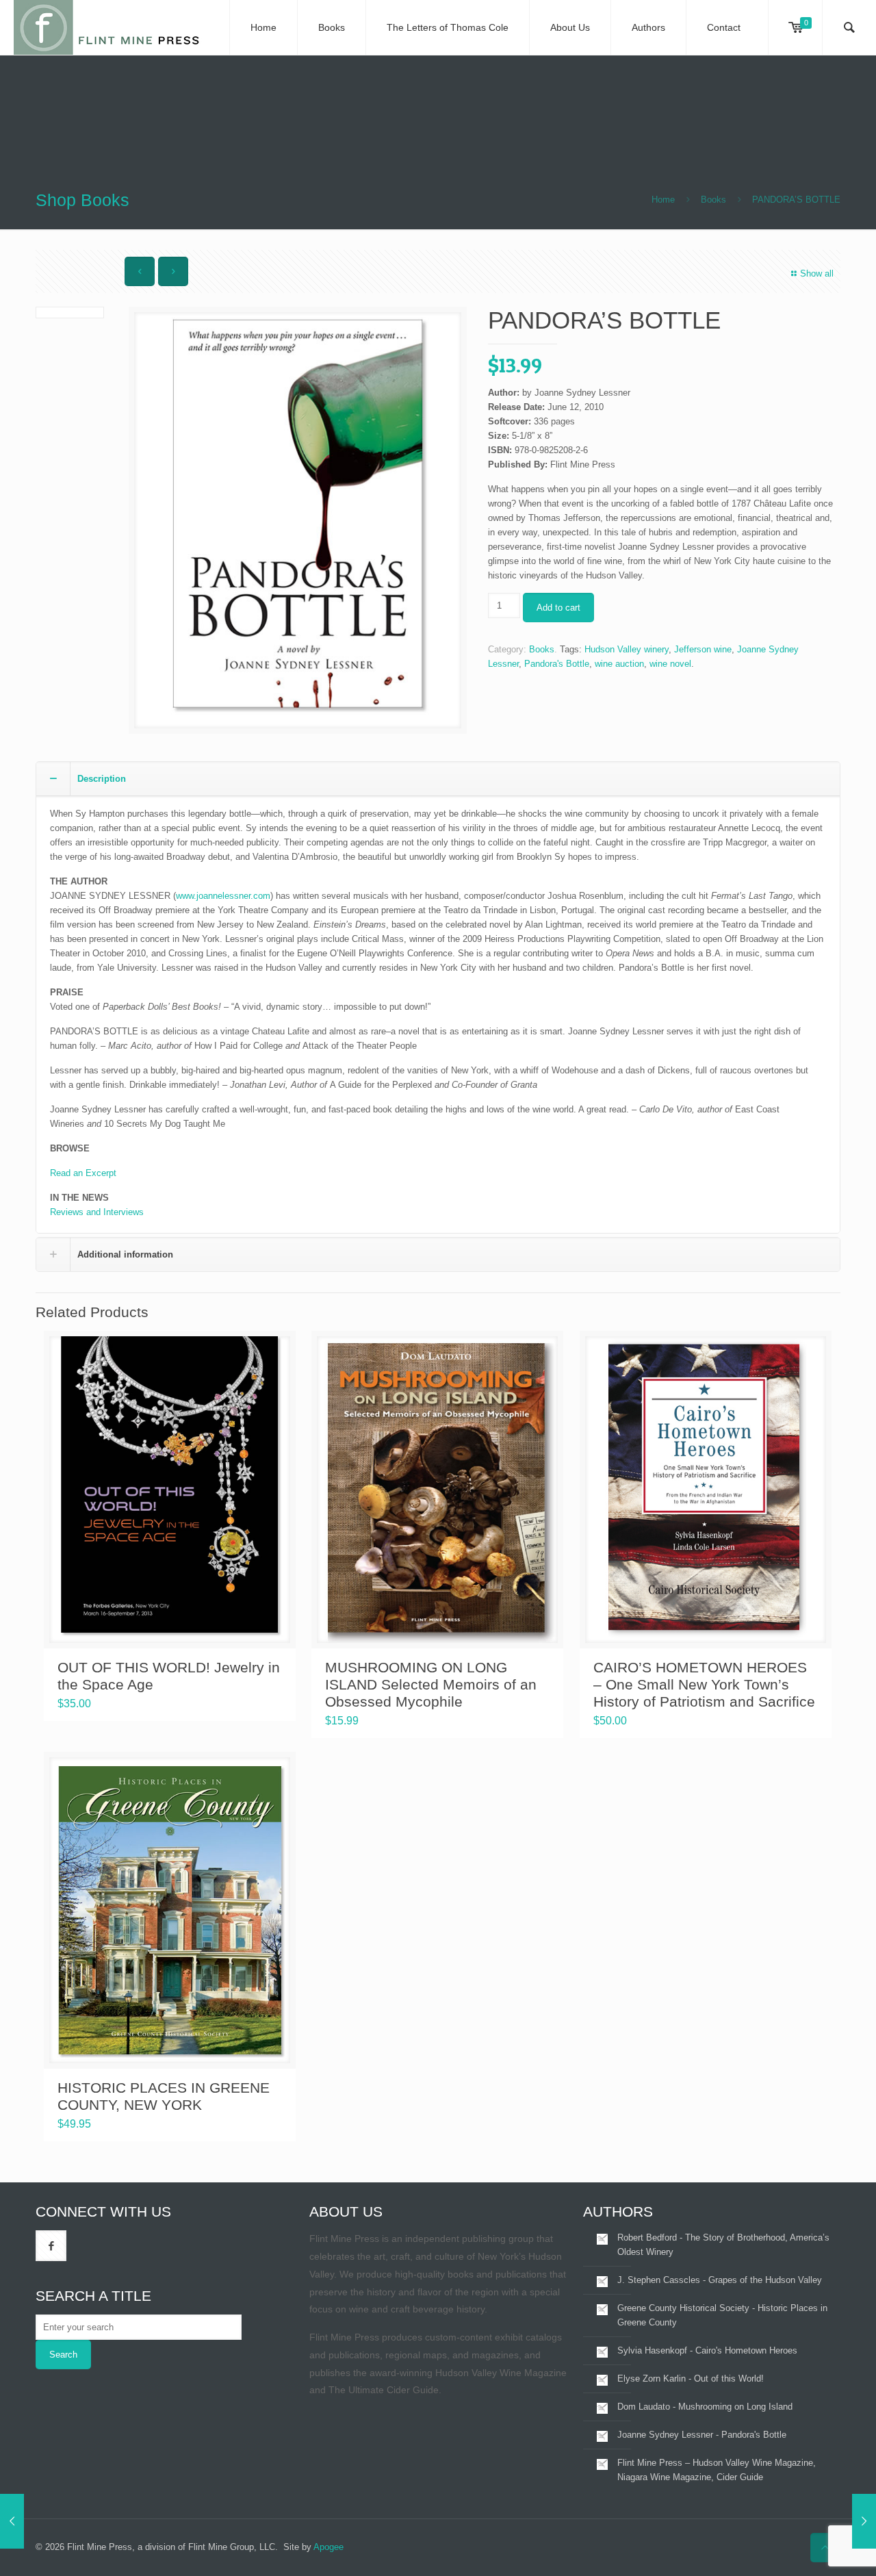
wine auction (619, 664)
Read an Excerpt (83, 1173)
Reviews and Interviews (97, 1212)
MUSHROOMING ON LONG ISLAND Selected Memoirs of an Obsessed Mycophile (431, 1684)
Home (663, 200)
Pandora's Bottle (557, 664)
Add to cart (558, 608)
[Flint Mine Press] (108, 27)
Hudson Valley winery (627, 649)
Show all (817, 273)
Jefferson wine (703, 649)
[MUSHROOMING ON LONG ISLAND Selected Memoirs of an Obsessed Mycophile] (12, 2521)
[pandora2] (298, 520)
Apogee (328, 2547)
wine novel (670, 664)
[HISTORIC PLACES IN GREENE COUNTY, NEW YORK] (864, 2521)
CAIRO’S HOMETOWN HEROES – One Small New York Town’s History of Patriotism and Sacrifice (704, 1684)
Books (713, 200)
